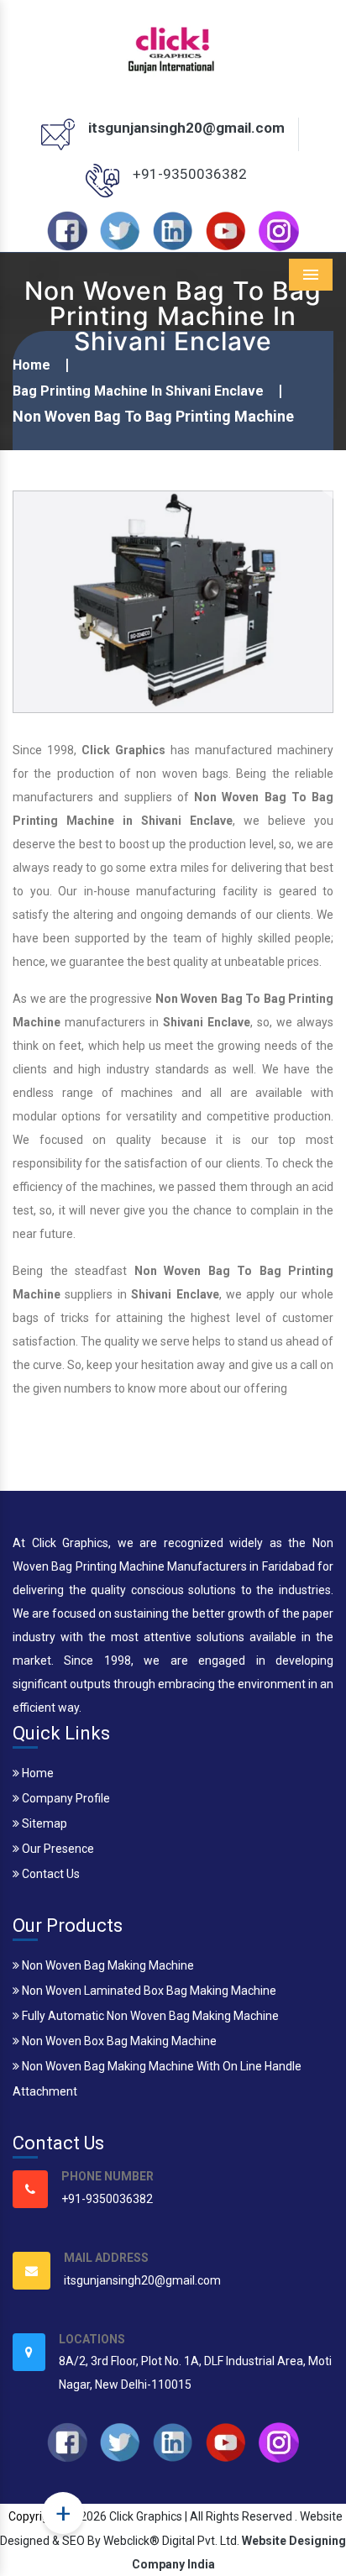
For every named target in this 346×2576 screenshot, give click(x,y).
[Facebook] (67, 229)
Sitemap (43, 1823)
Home (31, 365)
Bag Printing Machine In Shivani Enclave (138, 391)
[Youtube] (226, 229)
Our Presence (57, 1849)
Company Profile (65, 1798)
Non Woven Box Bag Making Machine (118, 2041)
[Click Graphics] (173, 47)
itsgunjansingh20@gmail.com (186, 128)
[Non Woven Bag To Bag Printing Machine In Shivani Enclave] (173, 601)
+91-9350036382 (190, 174)
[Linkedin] (173, 229)
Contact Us (50, 1874)
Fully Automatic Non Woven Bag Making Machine (149, 2016)
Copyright (34, 2516)
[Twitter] (120, 229)
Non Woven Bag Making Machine (107, 1965)
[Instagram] (279, 229)
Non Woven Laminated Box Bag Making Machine (148, 1991)
